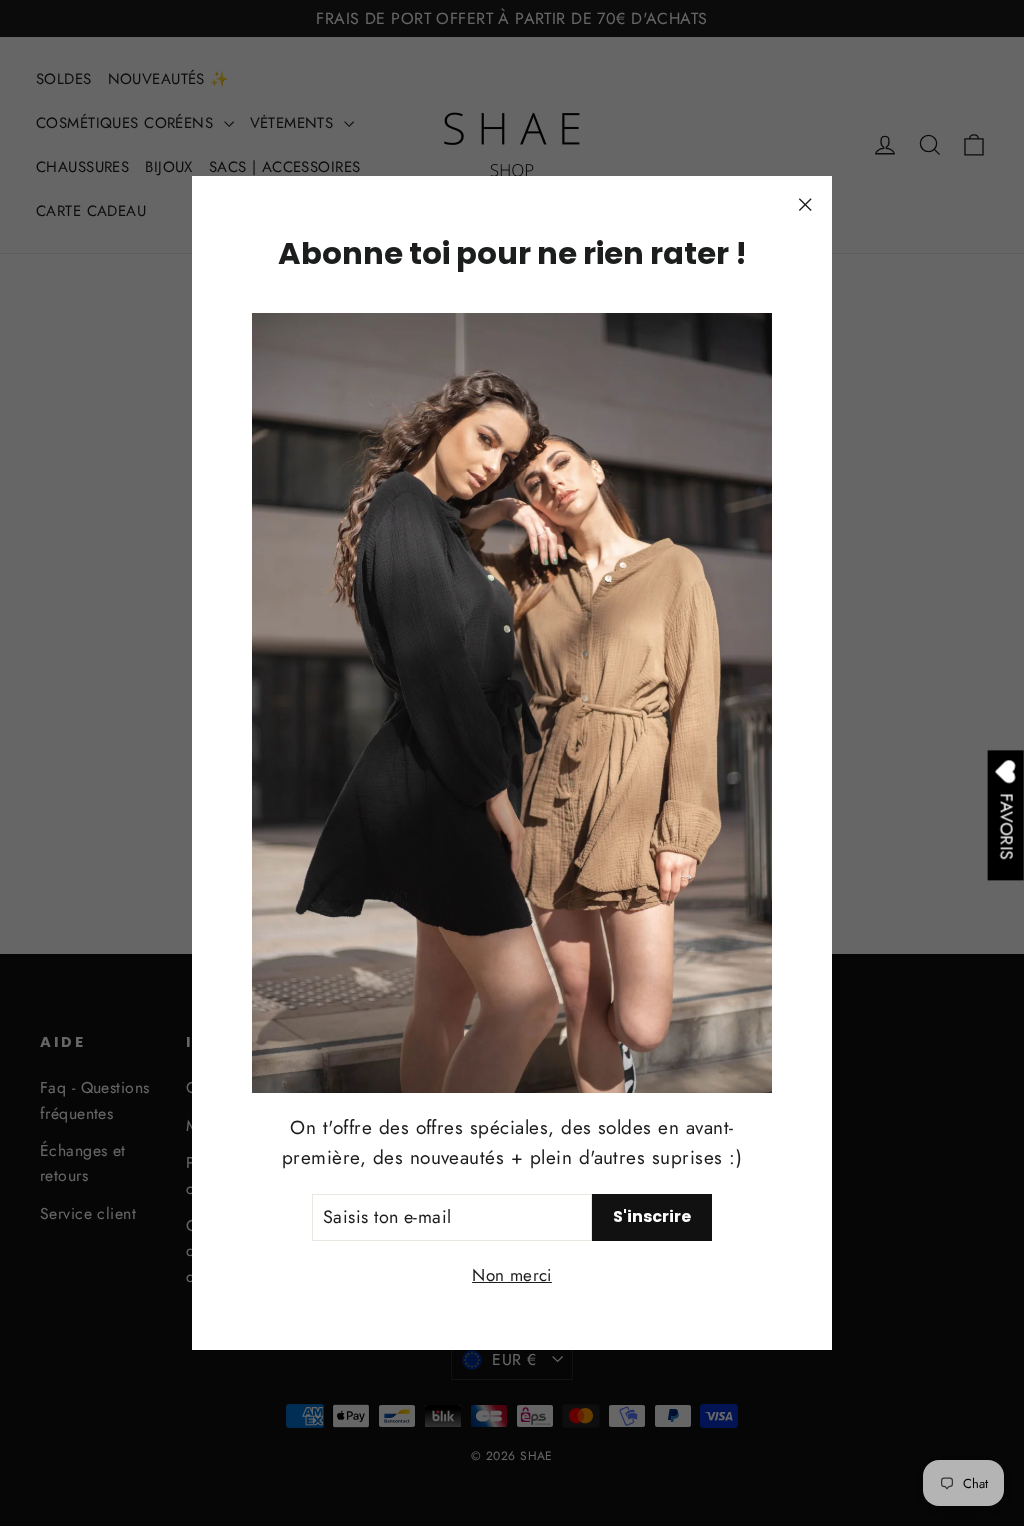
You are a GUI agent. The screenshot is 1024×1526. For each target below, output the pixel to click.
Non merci (512, 1275)
